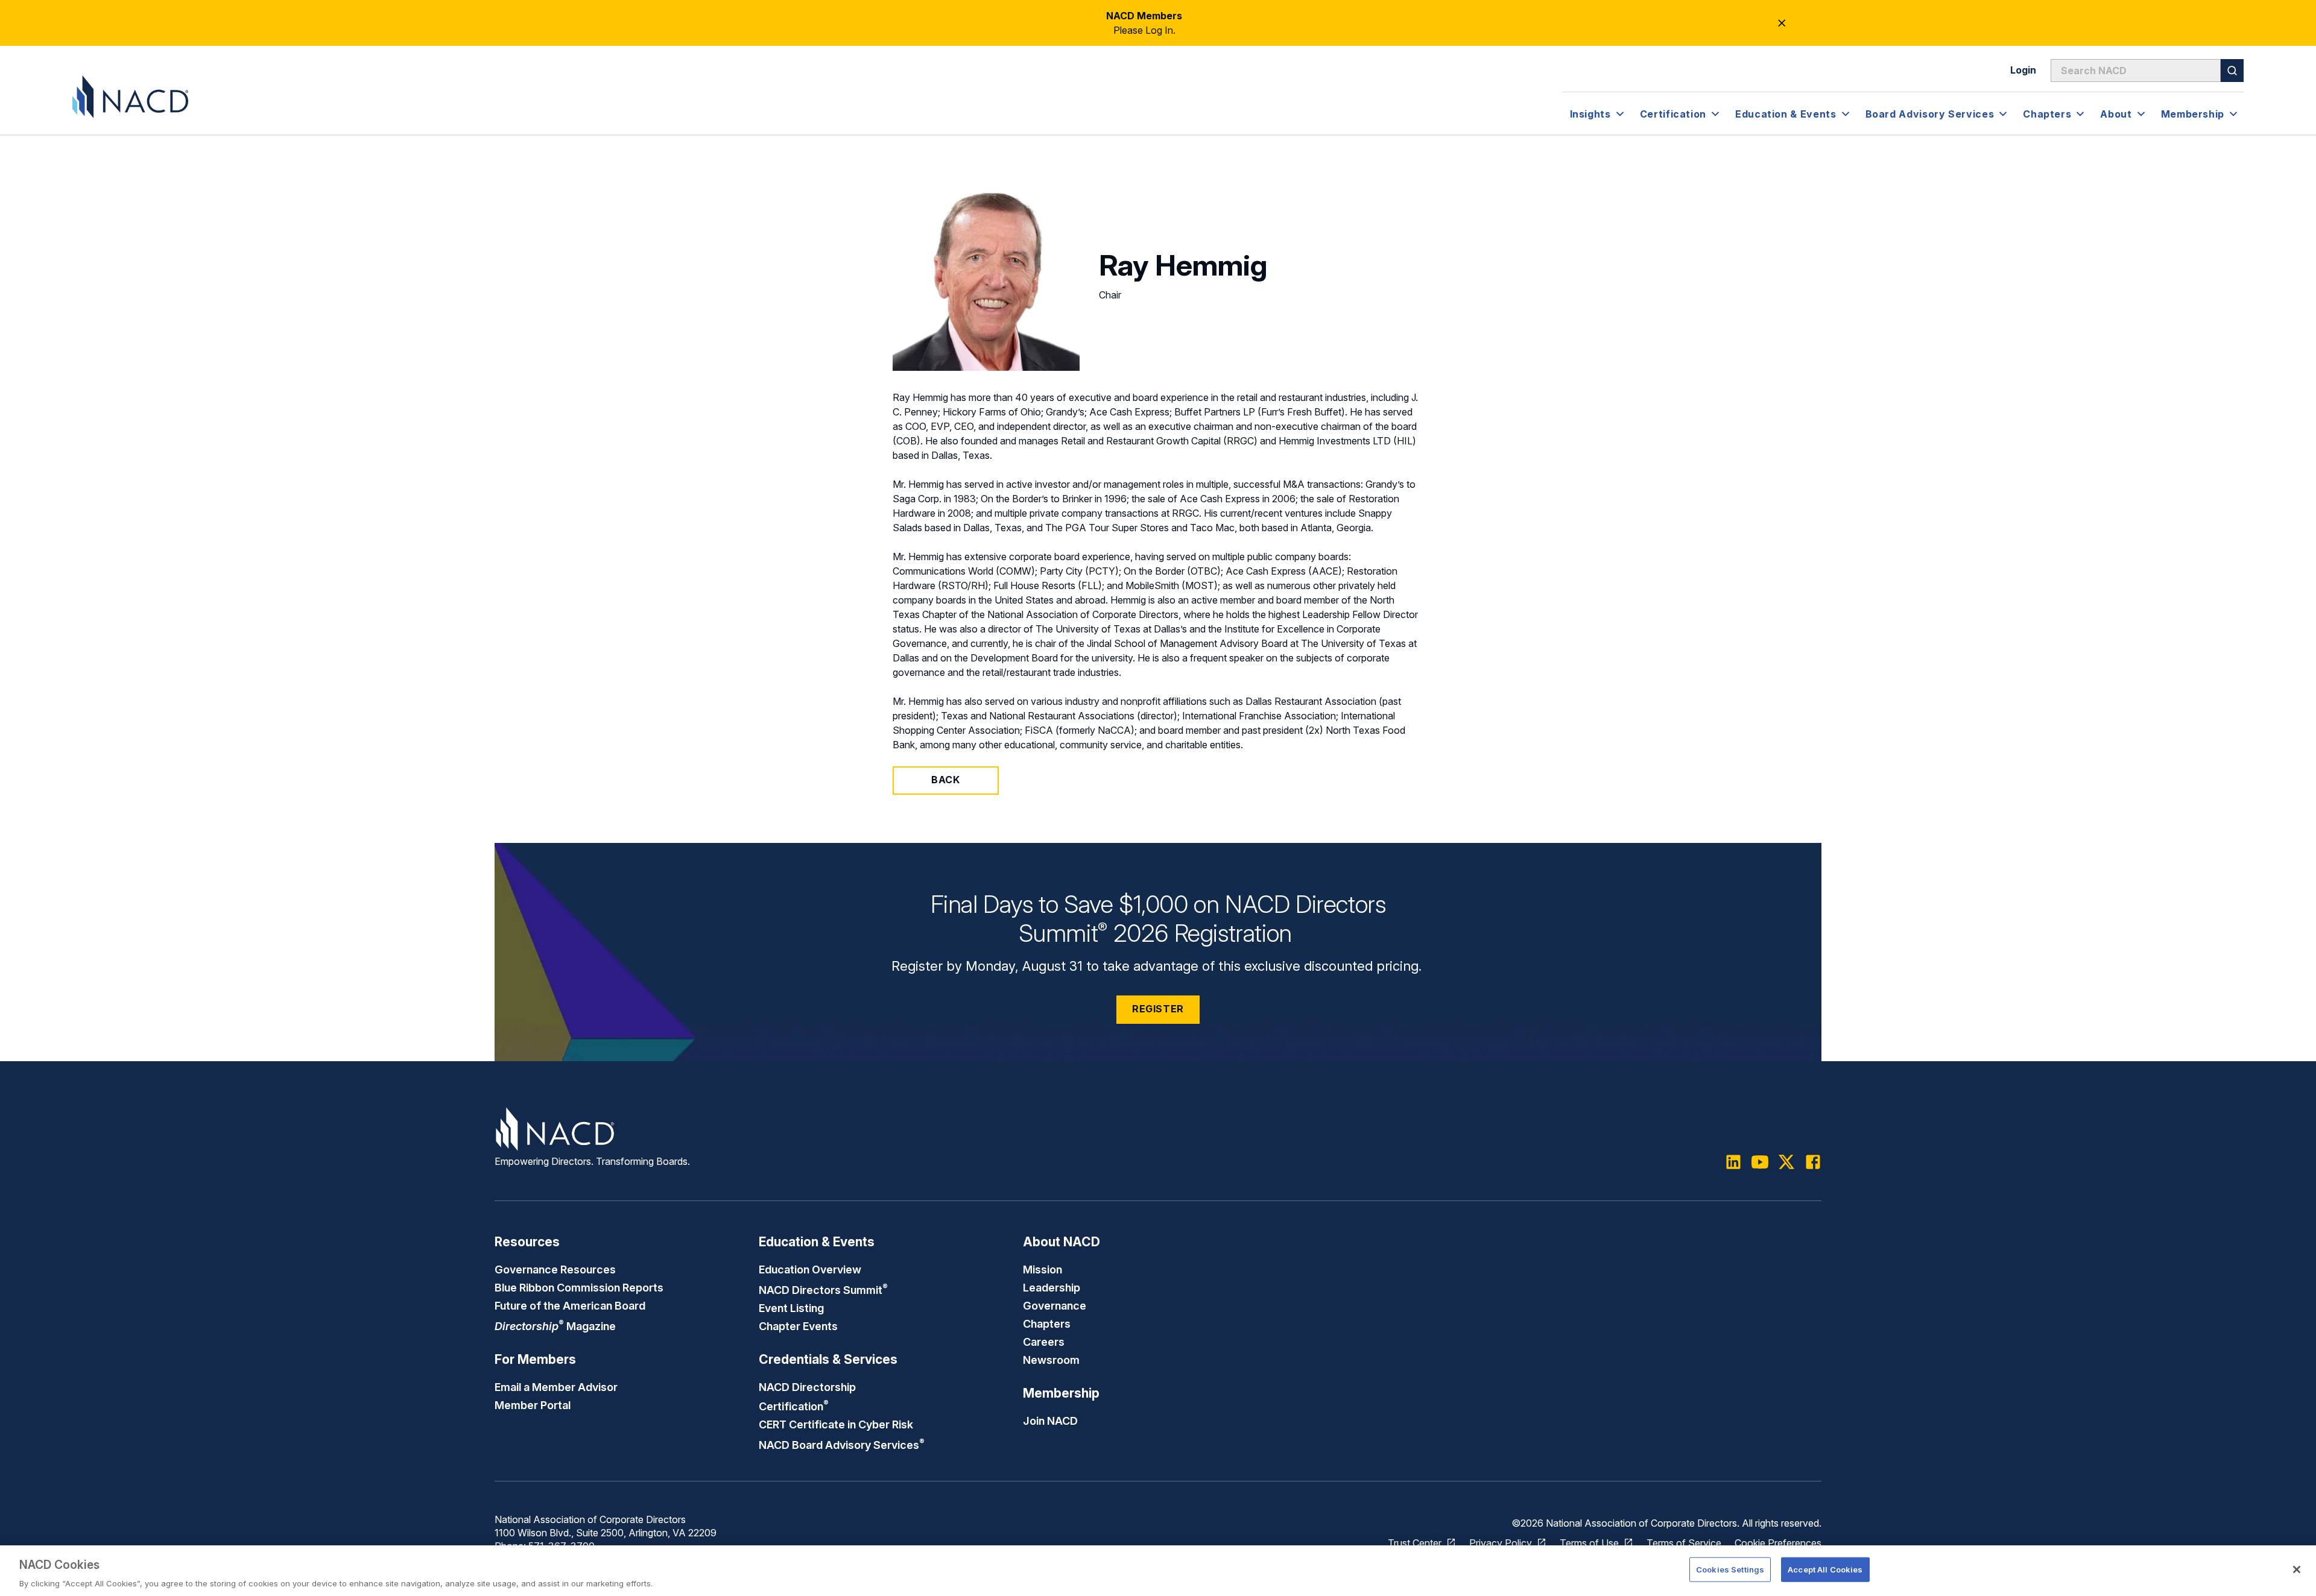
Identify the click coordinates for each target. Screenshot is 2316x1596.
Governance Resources (555, 1269)
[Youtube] (1760, 1162)
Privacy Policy (1501, 1543)
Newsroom (1051, 1360)
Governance (1055, 1305)
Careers (1044, 1342)
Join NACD (1050, 1421)
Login (2023, 70)
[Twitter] (1786, 1162)
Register (1158, 1009)
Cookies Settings (1730, 1569)
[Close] (2297, 1569)
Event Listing (791, 1308)
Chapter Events (798, 1326)
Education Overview (810, 1269)
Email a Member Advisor (556, 1387)
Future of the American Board (570, 1305)
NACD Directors (823, 1290)
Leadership (1052, 1287)
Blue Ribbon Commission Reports (579, 1287)
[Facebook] (1813, 1162)
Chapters (1047, 1323)
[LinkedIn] (1733, 1162)
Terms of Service (1684, 1543)
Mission (1043, 1269)
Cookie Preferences (1778, 1543)
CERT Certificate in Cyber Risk (836, 1424)
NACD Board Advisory (842, 1445)
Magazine (555, 1326)
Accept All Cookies (1825, 1569)
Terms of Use (1589, 1543)
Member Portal (533, 1405)
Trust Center (1415, 1543)
